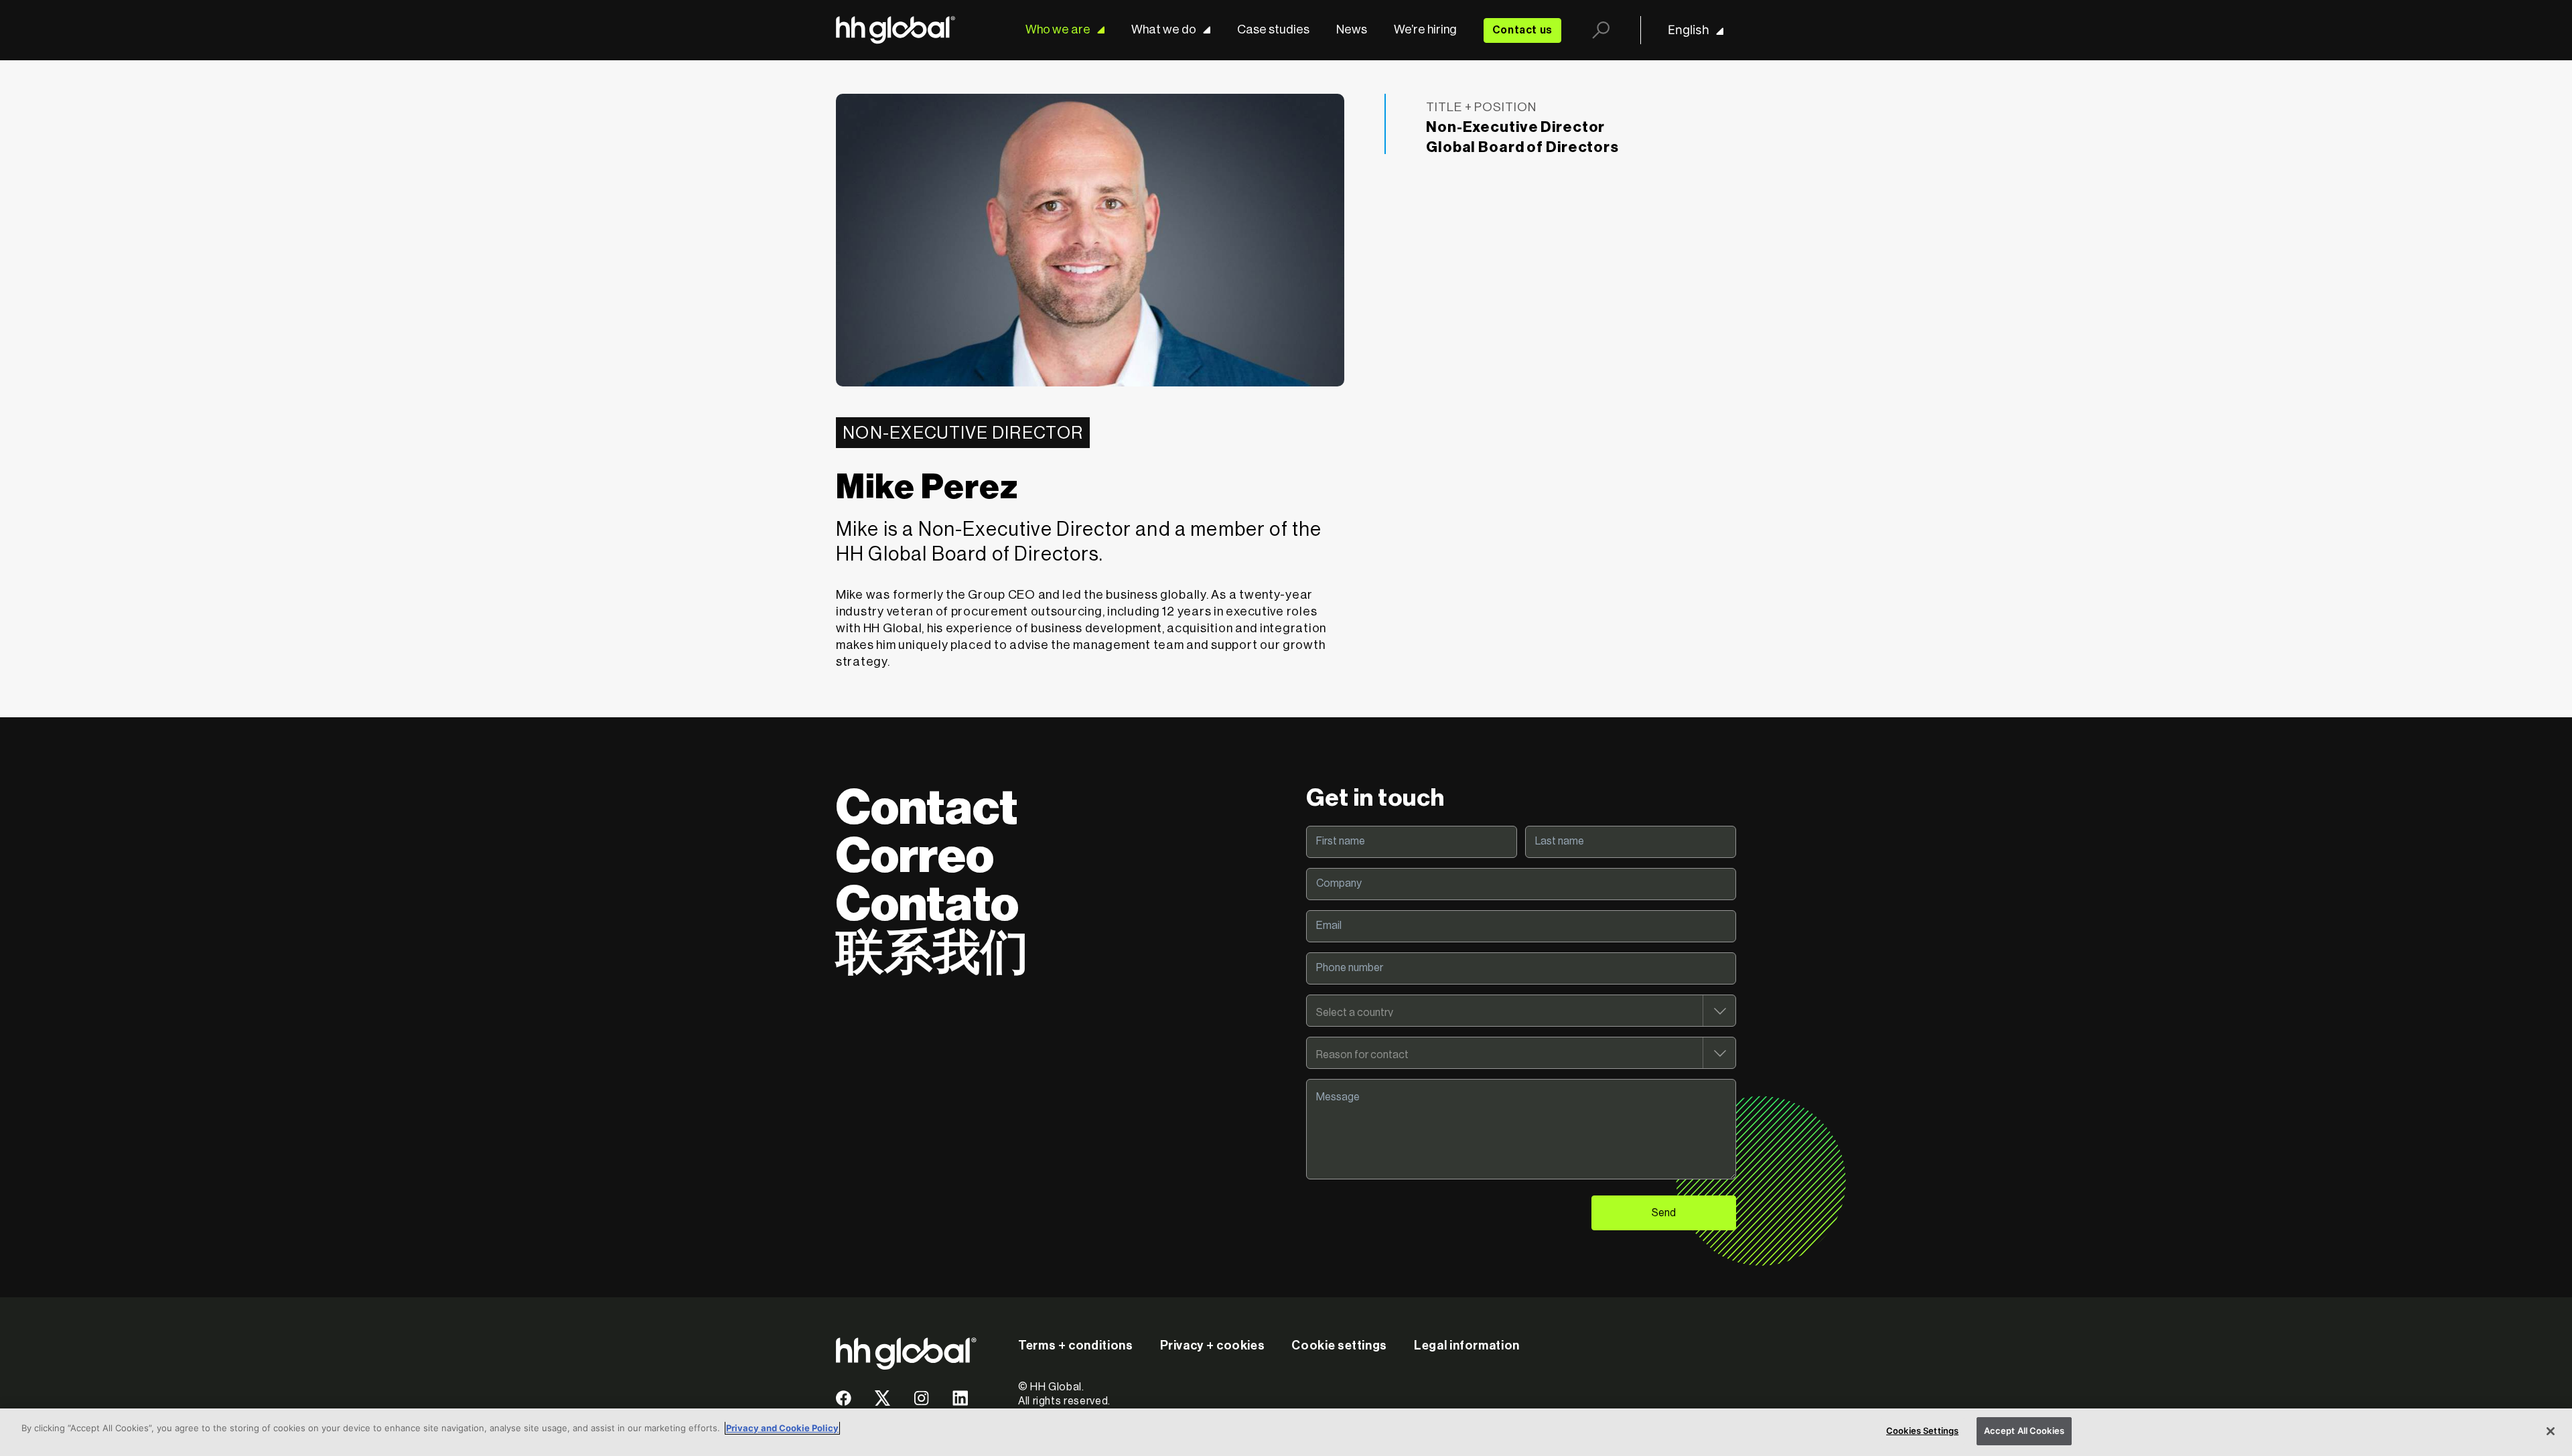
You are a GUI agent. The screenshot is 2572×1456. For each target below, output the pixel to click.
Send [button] (1664, 1213)
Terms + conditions (1076, 1345)
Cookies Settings (1922, 1431)
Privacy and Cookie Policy (782, 1428)
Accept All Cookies (2024, 1431)
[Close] (2551, 1431)
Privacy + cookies (1213, 1345)
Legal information (1467, 1345)
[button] (844, 1403)
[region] (1286, 1432)
